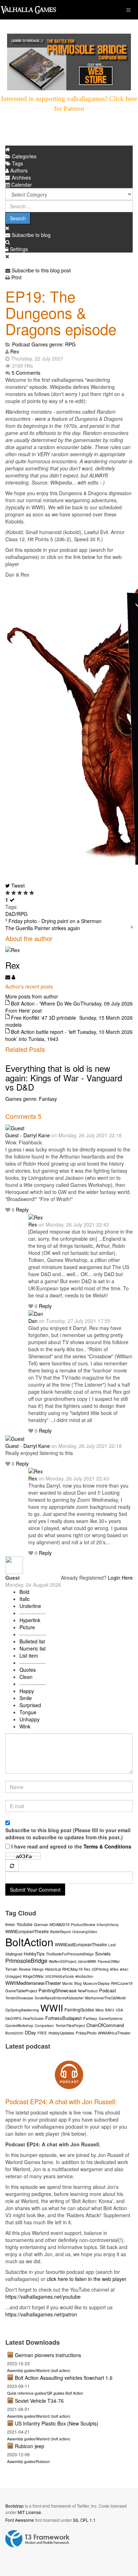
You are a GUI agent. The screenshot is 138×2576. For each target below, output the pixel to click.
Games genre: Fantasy (31, 1099)
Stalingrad (14, 1954)
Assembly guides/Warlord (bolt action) (39, 2370)
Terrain (11, 1969)
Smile (26, 1698)
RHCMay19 (72, 1969)
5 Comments (26, 373)
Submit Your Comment (35, 1890)
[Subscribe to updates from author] (8, 977)
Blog (78, 1983)
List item (29, 1655)
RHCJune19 (122, 1983)
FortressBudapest (64, 2018)
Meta (100, 2010)
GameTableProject (21, 1991)
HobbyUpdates (61, 2033)
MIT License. (30, 2512)
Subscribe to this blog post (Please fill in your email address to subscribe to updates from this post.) (68, 1834)
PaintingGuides (79, 2009)
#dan (124, 1969)
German (41, 1924)
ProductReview (83, 1925)
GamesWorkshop (19, 2026)
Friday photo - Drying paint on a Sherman (55, 921)
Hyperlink (30, 1620)
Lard (112, 1945)
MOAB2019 (59, 1924)
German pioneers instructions (48, 2355)
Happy (27, 1691)
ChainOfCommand (105, 2025)
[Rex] (36, 1217)
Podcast (21, 344)
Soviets (103, 1954)
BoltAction (29, 1942)
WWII (52, 2007)
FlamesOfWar (109, 1961)
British (10, 1925)
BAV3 (110, 2010)
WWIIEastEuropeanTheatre (81, 1944)
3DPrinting (100, 1969)
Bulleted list (32, 1641)
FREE (42, 2033)
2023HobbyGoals (60, 1976)
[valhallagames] (28, 10)
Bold (24, 1592)
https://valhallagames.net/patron (41, 2314)
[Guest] (15, 1127)
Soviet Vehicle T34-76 (39, 2401)
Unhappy (30, 1719)
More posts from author (32, 996)
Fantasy (90, 2018)
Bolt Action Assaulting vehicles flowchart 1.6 (64, 2378)
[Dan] (36, 1313)
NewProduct (88, 1991)
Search (18, 218)
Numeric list (33, 1648)
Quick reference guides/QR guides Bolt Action (45, 2393)
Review (25, 1969)
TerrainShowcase (19, 1998)
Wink (25, 1726)
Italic (25, 1599)
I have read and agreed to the (71, 1846)
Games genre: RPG (54, 344)
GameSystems (111, 2019)
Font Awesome (20, 2520)
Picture (27, 1627)
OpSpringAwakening (22, 2010)
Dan (33, 1321)
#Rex (114, 1969)
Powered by (38, 2539)
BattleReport (61, 1932)
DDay (30, 2033)
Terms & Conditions (107, 1846)
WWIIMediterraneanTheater (33, 1983)
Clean (26, 1677)
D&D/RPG (16, 914)
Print (16, 277)
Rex (15, 351)
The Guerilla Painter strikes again (43, 928)
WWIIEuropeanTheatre (27, 1931)
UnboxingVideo (85, 1932)
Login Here (120, 1578)
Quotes (28, 1670)
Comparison (44, 2026)
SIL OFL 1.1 (84, 2520)
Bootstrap (15, 2506)
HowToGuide (33, 2019)
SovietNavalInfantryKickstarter (59, 1998)
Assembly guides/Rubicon (28, 2461)
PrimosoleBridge (26, 1961)
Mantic (68, 1983)
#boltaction (84, 1976)
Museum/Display (96, 1983)
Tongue (28, 1712)
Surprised (30, 1705)
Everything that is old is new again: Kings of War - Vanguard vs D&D (64, 1077)
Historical (53, 1969)
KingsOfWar (33, 1976)
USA (119, 2010)
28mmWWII (87, 1961)
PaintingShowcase (57, 1990)
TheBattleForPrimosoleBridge (70, 1954)
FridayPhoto (86, 2033)
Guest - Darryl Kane (28, 1135)
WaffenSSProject (63, 1961)
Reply (22, 1210)
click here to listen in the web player (86, 2279)
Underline (30, 1606)
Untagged (13, 1976)
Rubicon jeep (30, 2446)
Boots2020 (14, 2033)
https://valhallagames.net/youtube (43, 2297)
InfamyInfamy (108, 1925)
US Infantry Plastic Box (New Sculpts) (57, 2423)
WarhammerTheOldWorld (105, 1998)
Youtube (25, 1924)
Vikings (38, 1969)
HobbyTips (34, 1954)
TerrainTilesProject (70, 2026)
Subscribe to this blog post (41, 270)
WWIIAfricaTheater (114, 2033)
